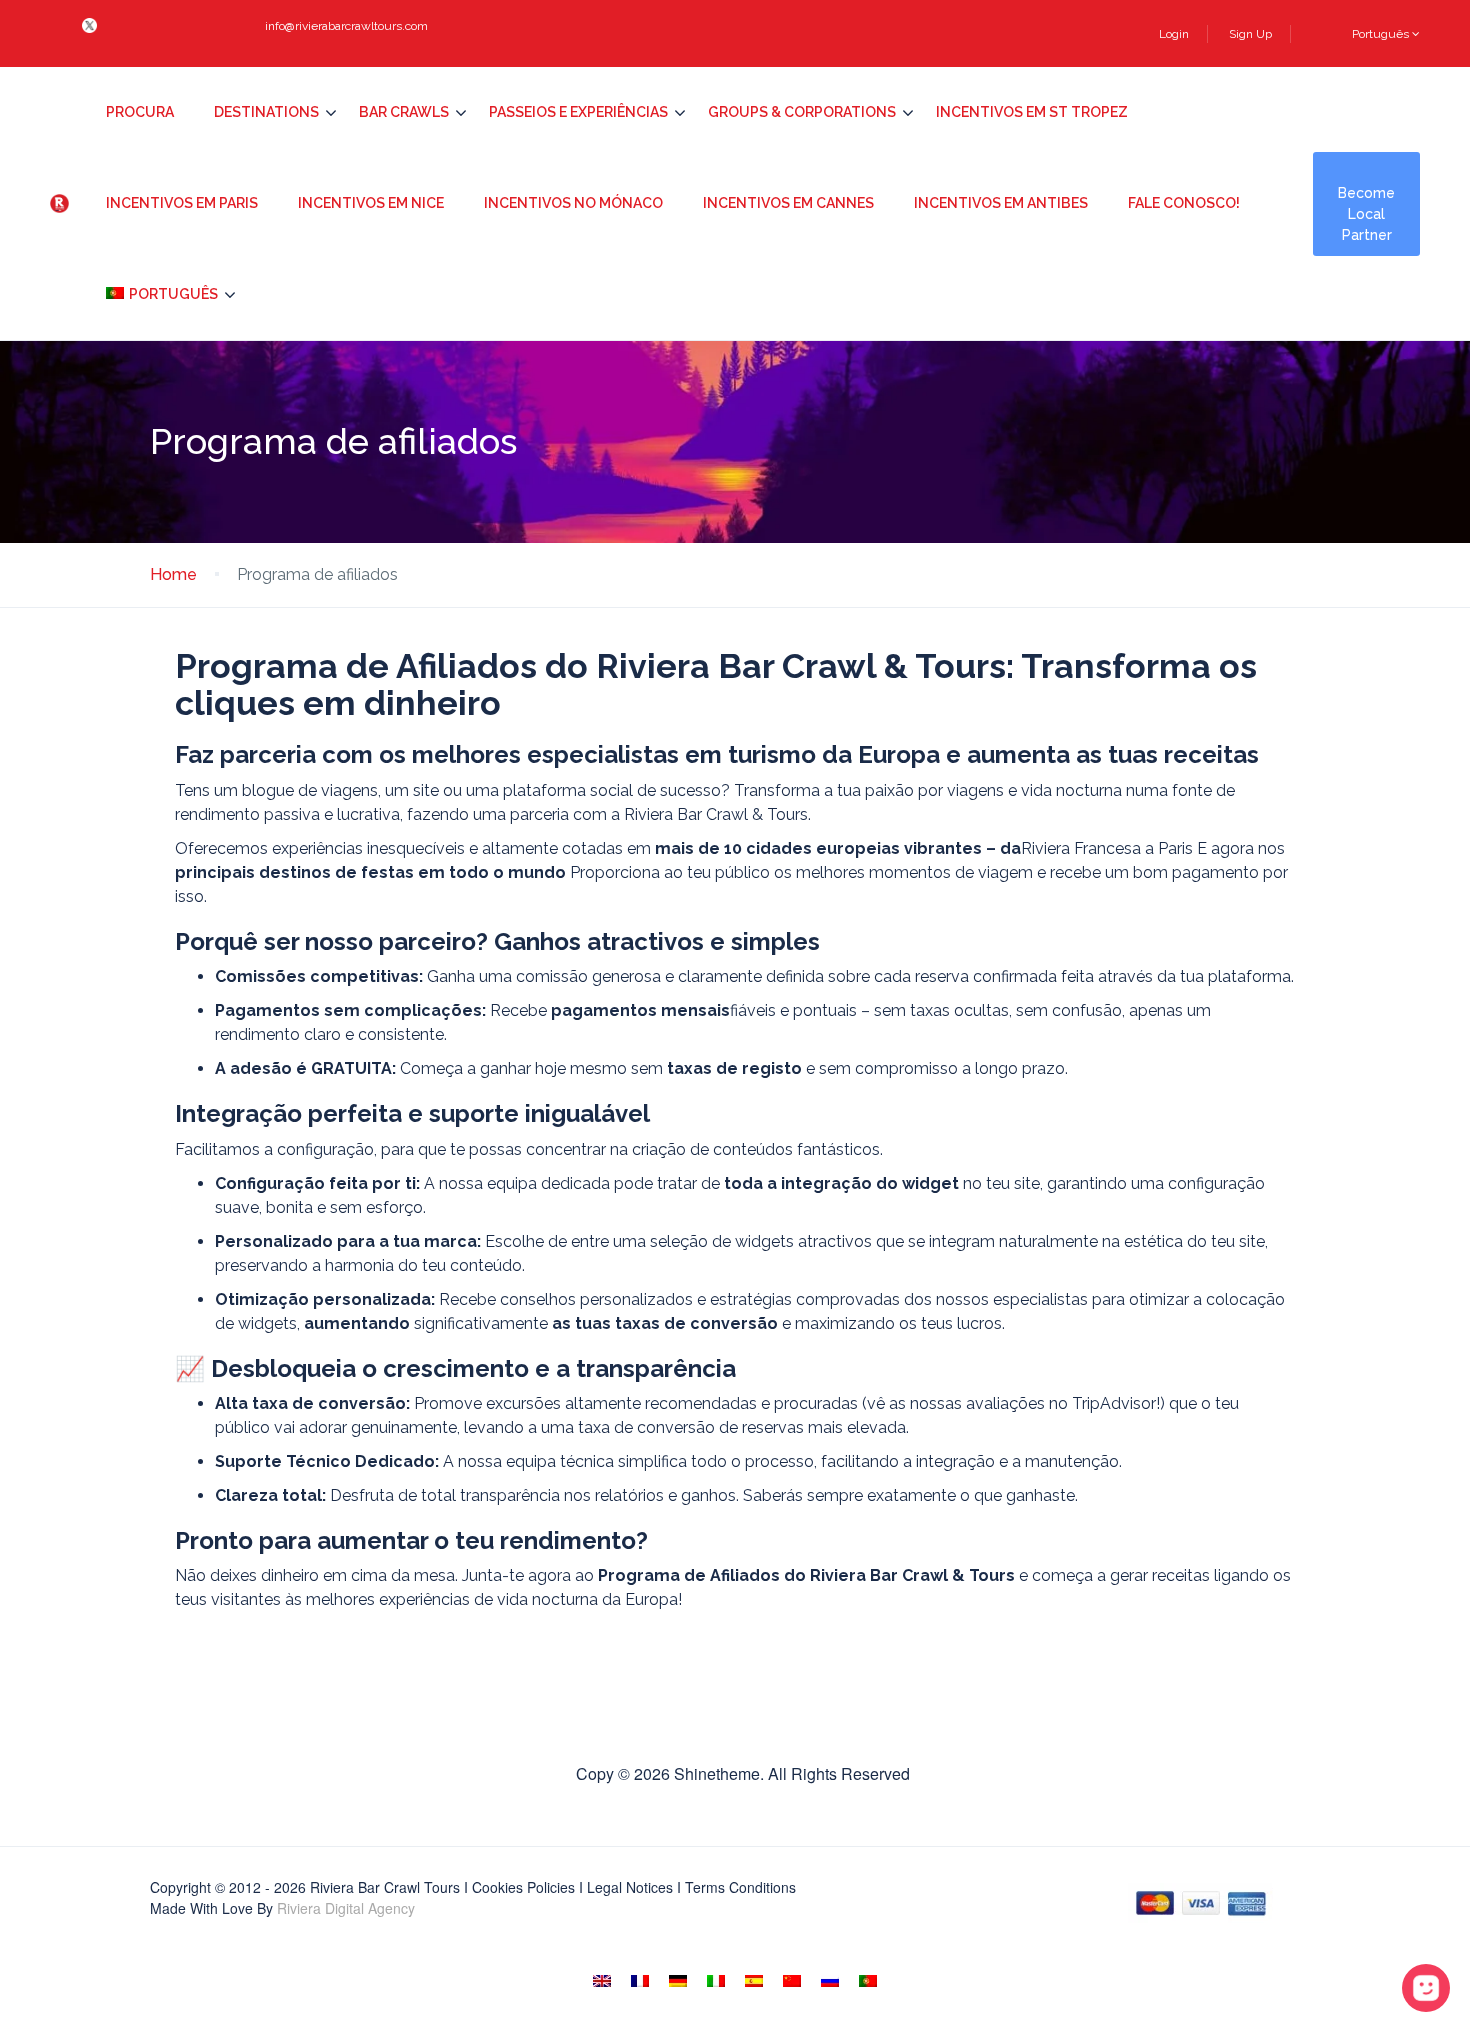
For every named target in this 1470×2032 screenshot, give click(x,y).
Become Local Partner (1366, 214)
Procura (140, 112)
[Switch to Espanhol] (754, 1980)
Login (1174, 34)
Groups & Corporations (802, 112)
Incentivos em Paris (182, 203)
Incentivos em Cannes (788, 203)
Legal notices (630, 1887)
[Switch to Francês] (640, 1980)
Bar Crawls (404, 112)
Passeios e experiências (578, 112)
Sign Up (1250, 34)
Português (1382, 34)
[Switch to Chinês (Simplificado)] (792, 1980)
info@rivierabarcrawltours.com (346, 26)
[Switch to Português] (868, 1980)
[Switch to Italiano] (716, 1980)
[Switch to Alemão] (678, 1980)
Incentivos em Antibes (1001, 203)
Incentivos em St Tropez (1032, 112)
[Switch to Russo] (830, 1980)
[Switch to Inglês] (602, 1980)
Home (173, 574)
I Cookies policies (519, 1887)
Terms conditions (740, 1887)
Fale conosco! (1184, 203)
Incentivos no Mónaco (573, 203)
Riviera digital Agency (346, 1908)
